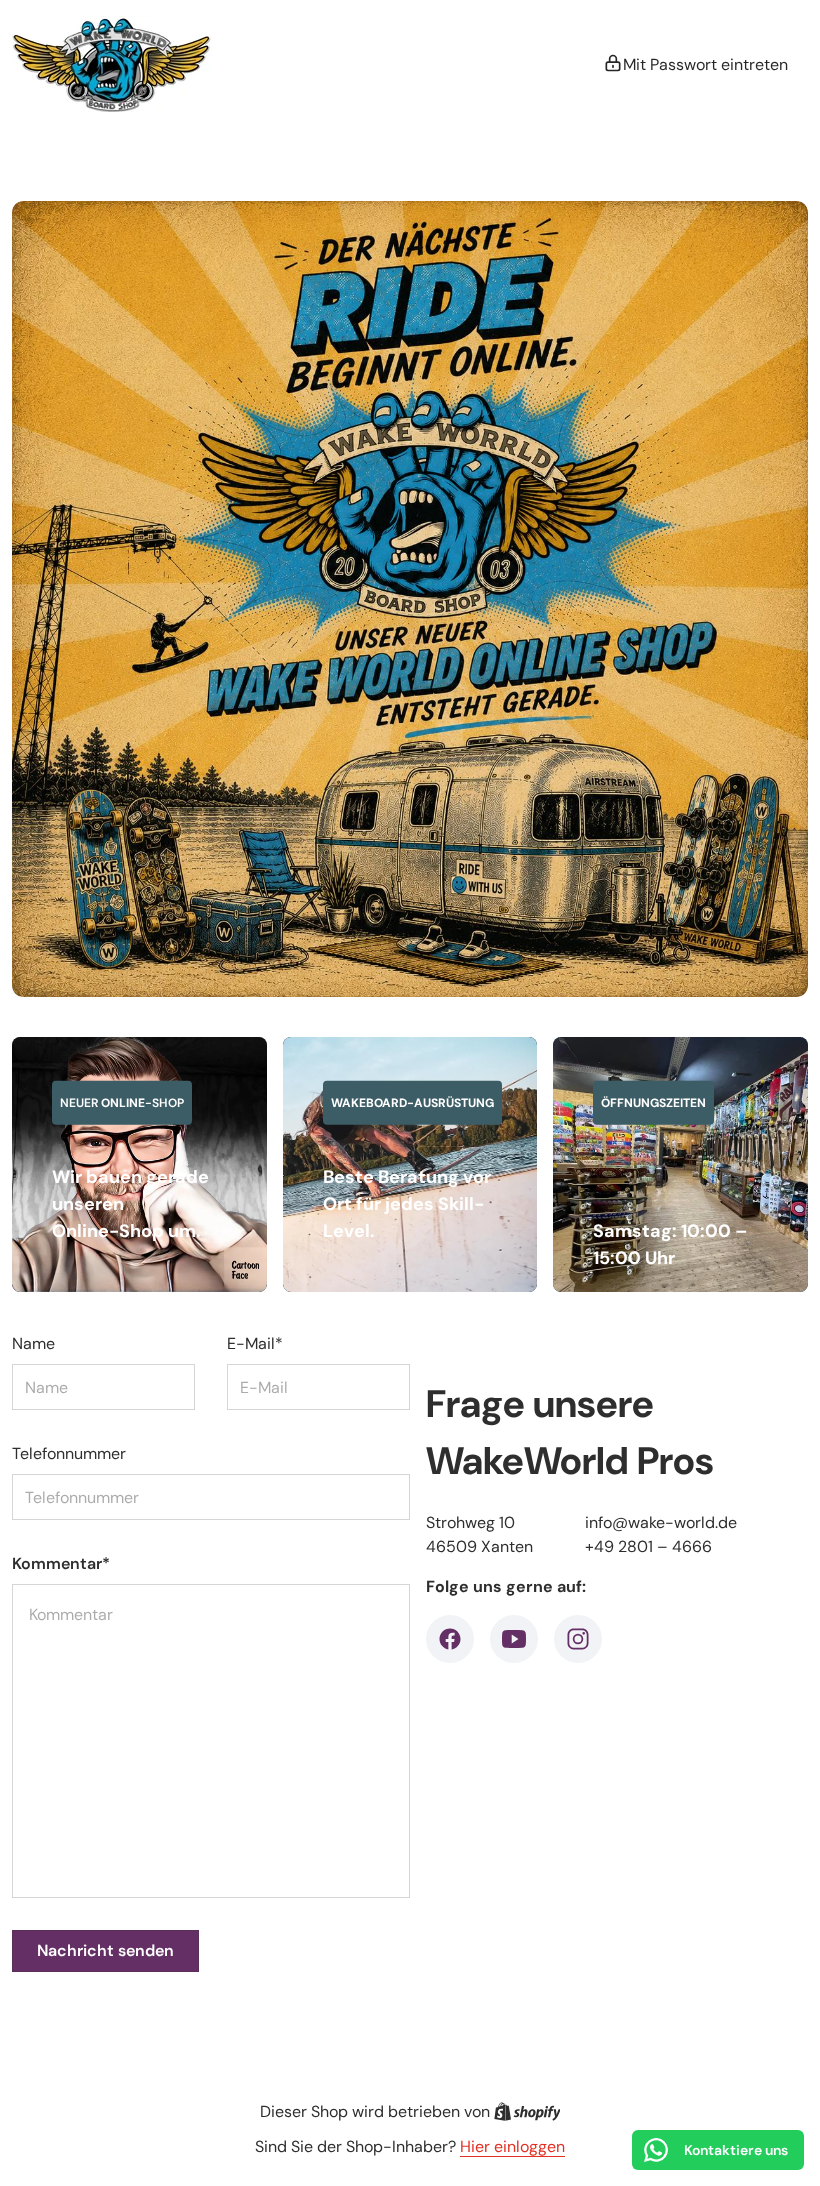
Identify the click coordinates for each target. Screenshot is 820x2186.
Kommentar (61, 1563)
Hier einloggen (512, 2146)
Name (33, 1343)
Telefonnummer (69, 1453)
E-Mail (255, 1343)
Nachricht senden (105, 1950)
